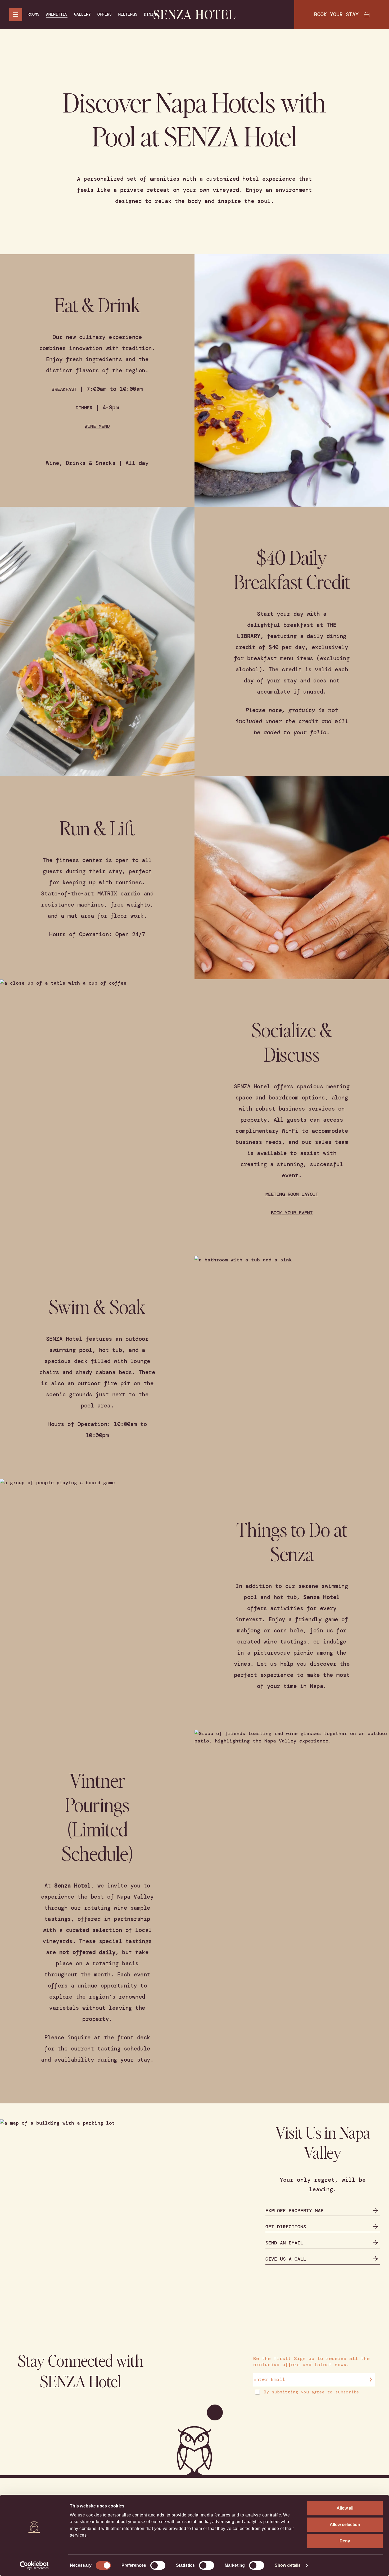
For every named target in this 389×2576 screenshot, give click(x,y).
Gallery (82, 14)
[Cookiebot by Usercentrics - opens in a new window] (34, 2565)
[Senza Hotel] (195, 15)
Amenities (57, 14)
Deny (345, 2541)
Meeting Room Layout (292, 1194)
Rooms (33, 14)
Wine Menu (97, 426)
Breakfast (64, 389)
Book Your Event (292, 1213)
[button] (218, 385)
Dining (151, 14)
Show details (288, 2565)
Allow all (345, 2508)
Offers (105, 14)
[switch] (158, 2565)
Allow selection (345, 2525)
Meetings (128, 14)
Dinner (84, 408)
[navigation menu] (16, 15)
